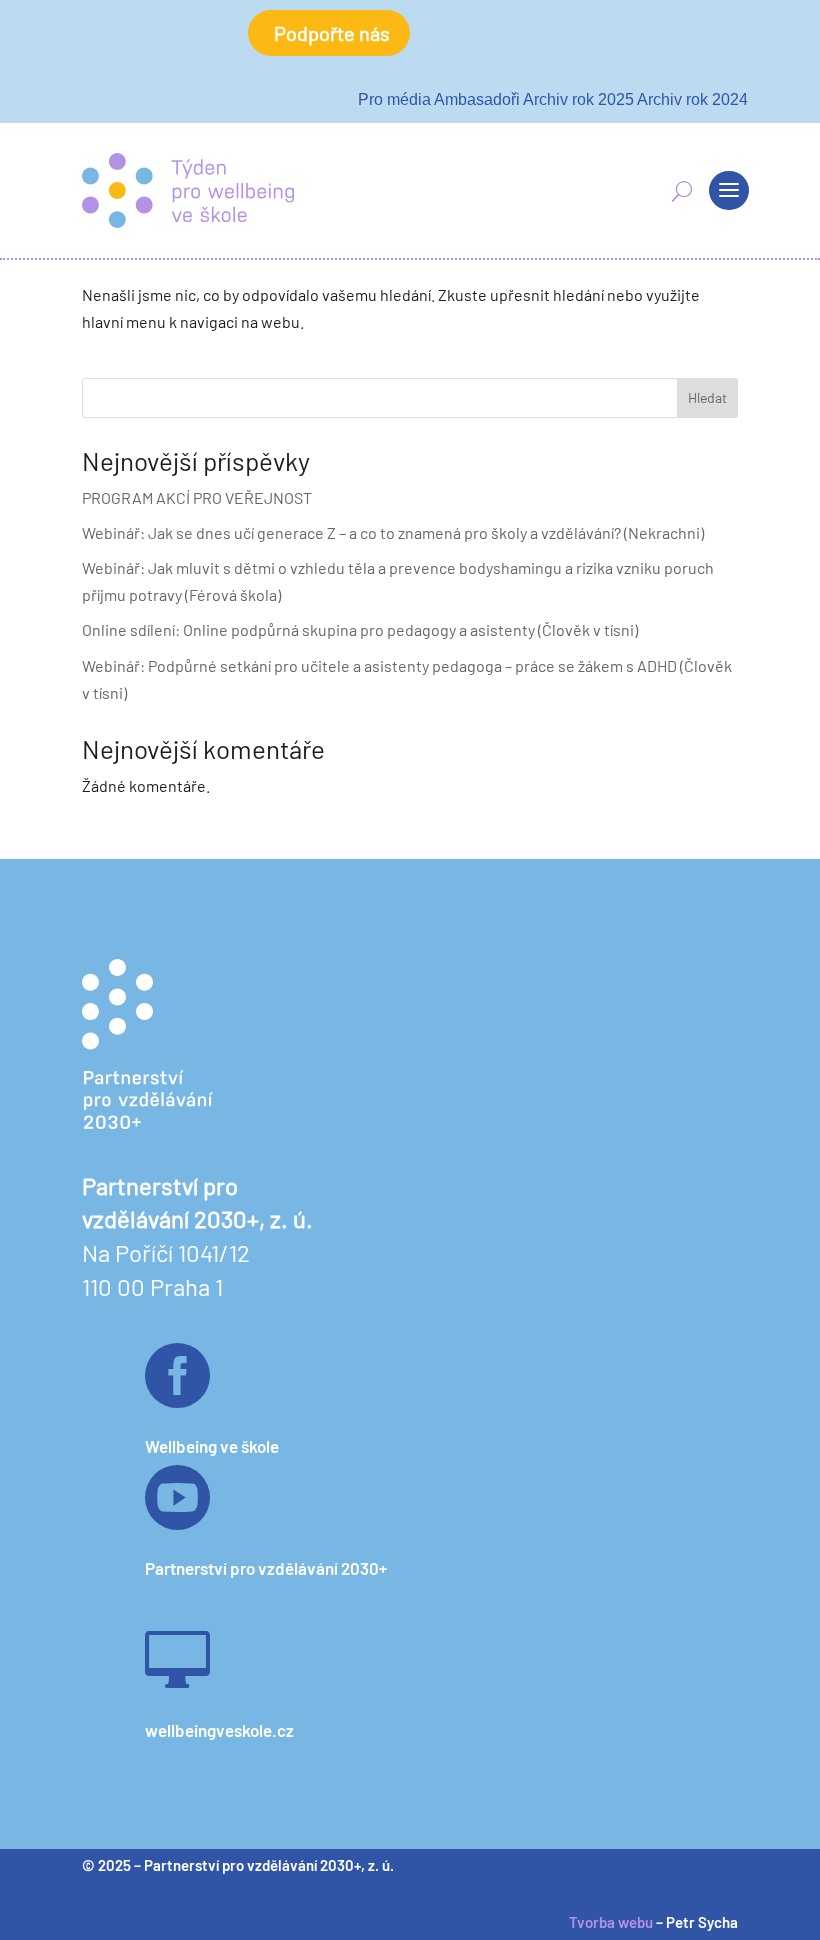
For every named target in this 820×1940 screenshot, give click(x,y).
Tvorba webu (611, 1922)
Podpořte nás (332, 33)
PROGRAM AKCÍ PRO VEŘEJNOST (197, 497)
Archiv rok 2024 (692, 99)
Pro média (394, 99)
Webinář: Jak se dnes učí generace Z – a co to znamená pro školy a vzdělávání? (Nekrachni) (393, 532)
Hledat (707, 397)
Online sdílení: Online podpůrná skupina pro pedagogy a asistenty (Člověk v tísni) (360, 629)
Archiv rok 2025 (578, 99)
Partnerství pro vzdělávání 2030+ (266, 1568)
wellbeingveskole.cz (219, 1730)
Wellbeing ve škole (212, 1446)
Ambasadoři (477, 99)
